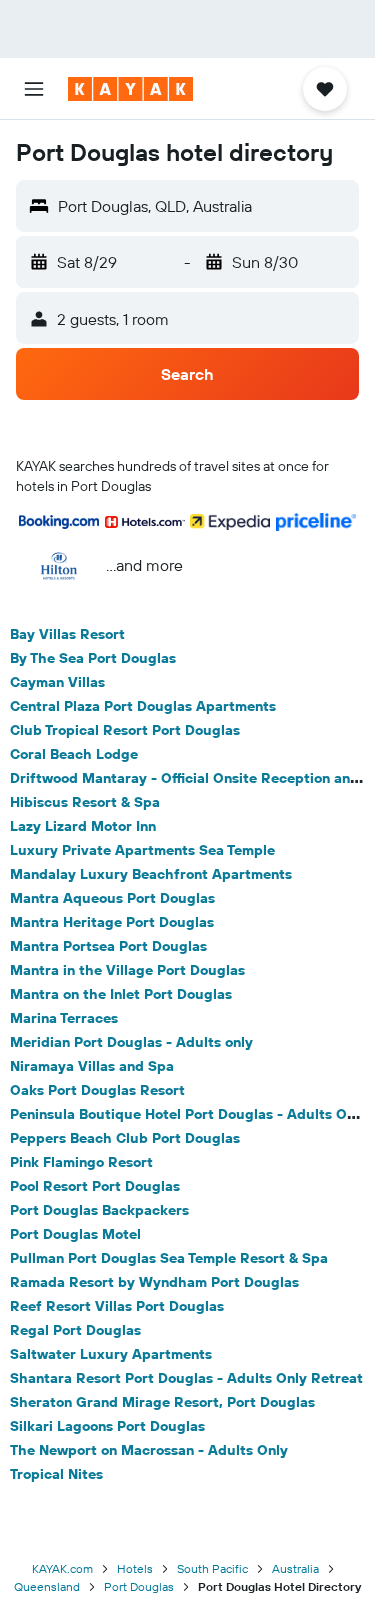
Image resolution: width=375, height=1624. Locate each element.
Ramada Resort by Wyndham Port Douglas (154, 1282)
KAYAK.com (62, 1568)
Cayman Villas (57, 682)
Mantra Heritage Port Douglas (112, 922)
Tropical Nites (56, 1474)
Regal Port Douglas (75, 1330)
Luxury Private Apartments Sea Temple (142, 850)
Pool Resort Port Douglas (95, 1186)
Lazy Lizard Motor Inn (83, 826)
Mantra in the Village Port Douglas (127, 970)
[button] (34, 89)
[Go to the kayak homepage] (130, 89)
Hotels (135, 1568)
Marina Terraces (64, 1018)
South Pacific (212, 1568)
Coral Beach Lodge (74, 754)
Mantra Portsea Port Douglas (108, 946)
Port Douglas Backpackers (99, 1210)
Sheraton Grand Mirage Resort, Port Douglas (162, 1402)
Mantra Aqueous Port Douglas (112, 898)
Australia (295, 1568)
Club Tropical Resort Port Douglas (125, 730)
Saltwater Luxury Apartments (111, 1354)
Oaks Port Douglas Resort (97, 1090)
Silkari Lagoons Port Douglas (107, 1426)
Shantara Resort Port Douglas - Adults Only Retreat (186, 1378)
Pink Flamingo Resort (81, 1162)
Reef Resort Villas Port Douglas (117, 1306)
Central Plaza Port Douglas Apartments (143, 706)
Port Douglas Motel (75, 1234)
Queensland (47, 1586)
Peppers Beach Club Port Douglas (125, 1138)
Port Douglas (139, 1586)
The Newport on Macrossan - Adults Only (149, 1450)
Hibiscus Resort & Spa (85, 802)
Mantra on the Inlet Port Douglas (121, 994)
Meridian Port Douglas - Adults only (131, 1042)
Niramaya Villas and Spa (92, 1066)
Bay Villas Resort (67, 634)
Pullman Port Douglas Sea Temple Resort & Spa (169, 1258)
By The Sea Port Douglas (93, 658)
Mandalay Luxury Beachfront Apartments (151, 874)
